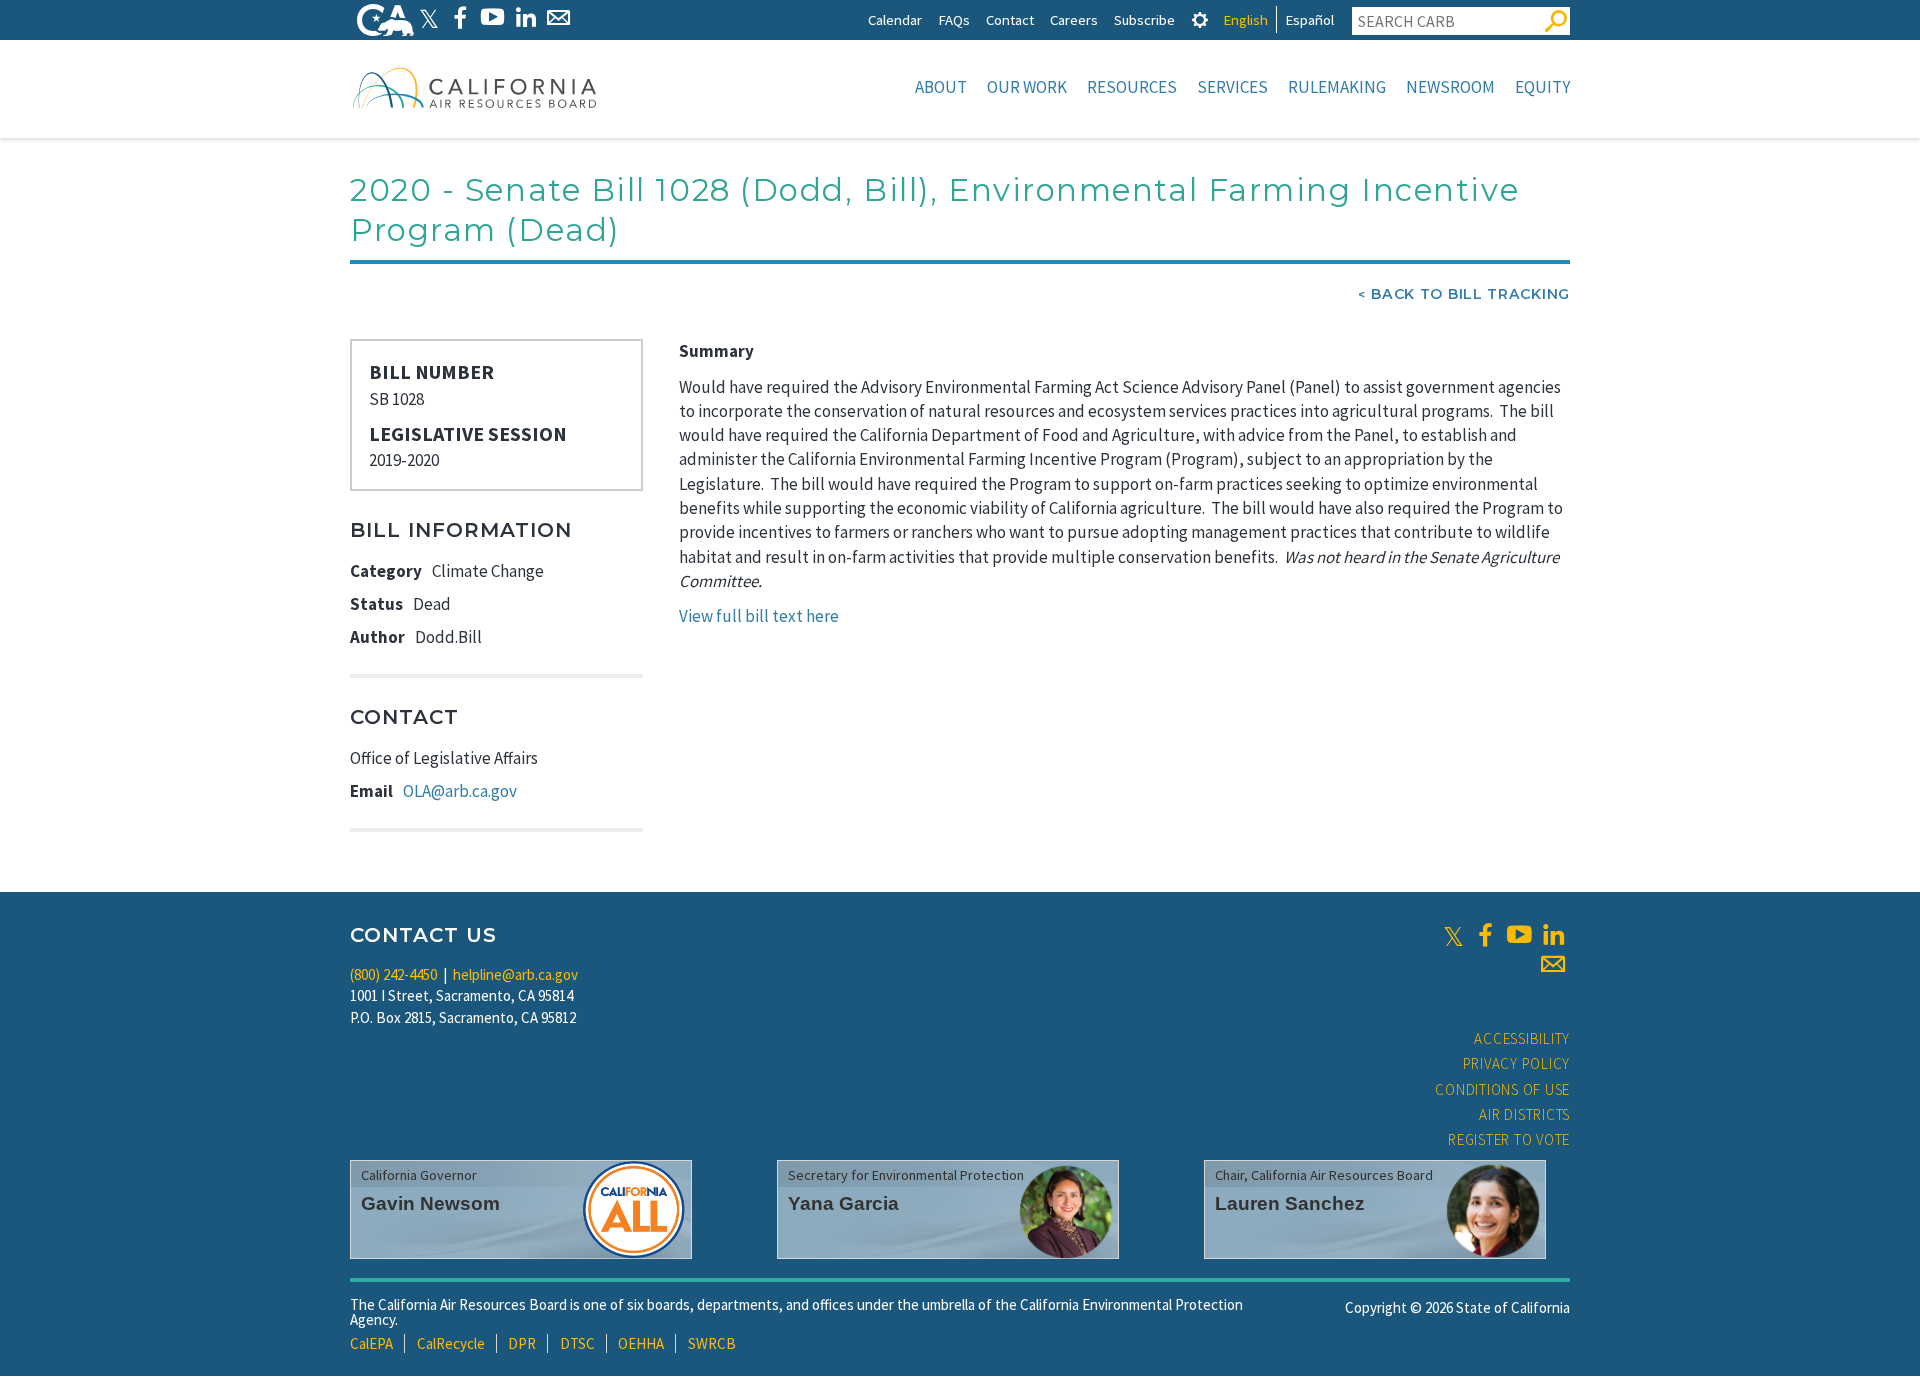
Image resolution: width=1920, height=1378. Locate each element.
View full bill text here (759, 616)
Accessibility (1522, 1038)
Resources (1132, 87)
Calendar (895, 19)
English (1245, 19)
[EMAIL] (558, 17)
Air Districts (1524, 1114)
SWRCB (712, 1343)
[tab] (1200, 19)
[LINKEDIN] (525, 17)
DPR (522, 1343)
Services (1232, 87)
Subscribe (1144, 19)
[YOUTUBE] (492, 17)
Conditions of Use (1502, 1089)
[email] (1553, 964)
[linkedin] (1553, 935)
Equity (1542, 87)
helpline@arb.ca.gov (515, 974)
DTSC (577, 1343)
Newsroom (1450, 87)
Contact (1010, 19)
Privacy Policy (1517, 1063)
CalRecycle (451, 1343)
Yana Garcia (843, 1203)
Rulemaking (1337, 87)
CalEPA (371, 1343)
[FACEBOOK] (459, 17)
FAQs (954, 19)
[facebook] (1485, 935)
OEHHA (641, 1343)
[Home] (475, 87)
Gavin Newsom (430, 1203)
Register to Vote (1509, 1139)
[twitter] (1453, 935)
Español (1309, 19)
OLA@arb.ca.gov (460, 791)
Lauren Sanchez (1290, 1203)
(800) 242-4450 (393, 974)
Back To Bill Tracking (1470, 294)
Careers (1074, 19)
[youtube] (1519, 935)
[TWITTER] (429, 17)
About (941, 87)
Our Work (1027, 87)
